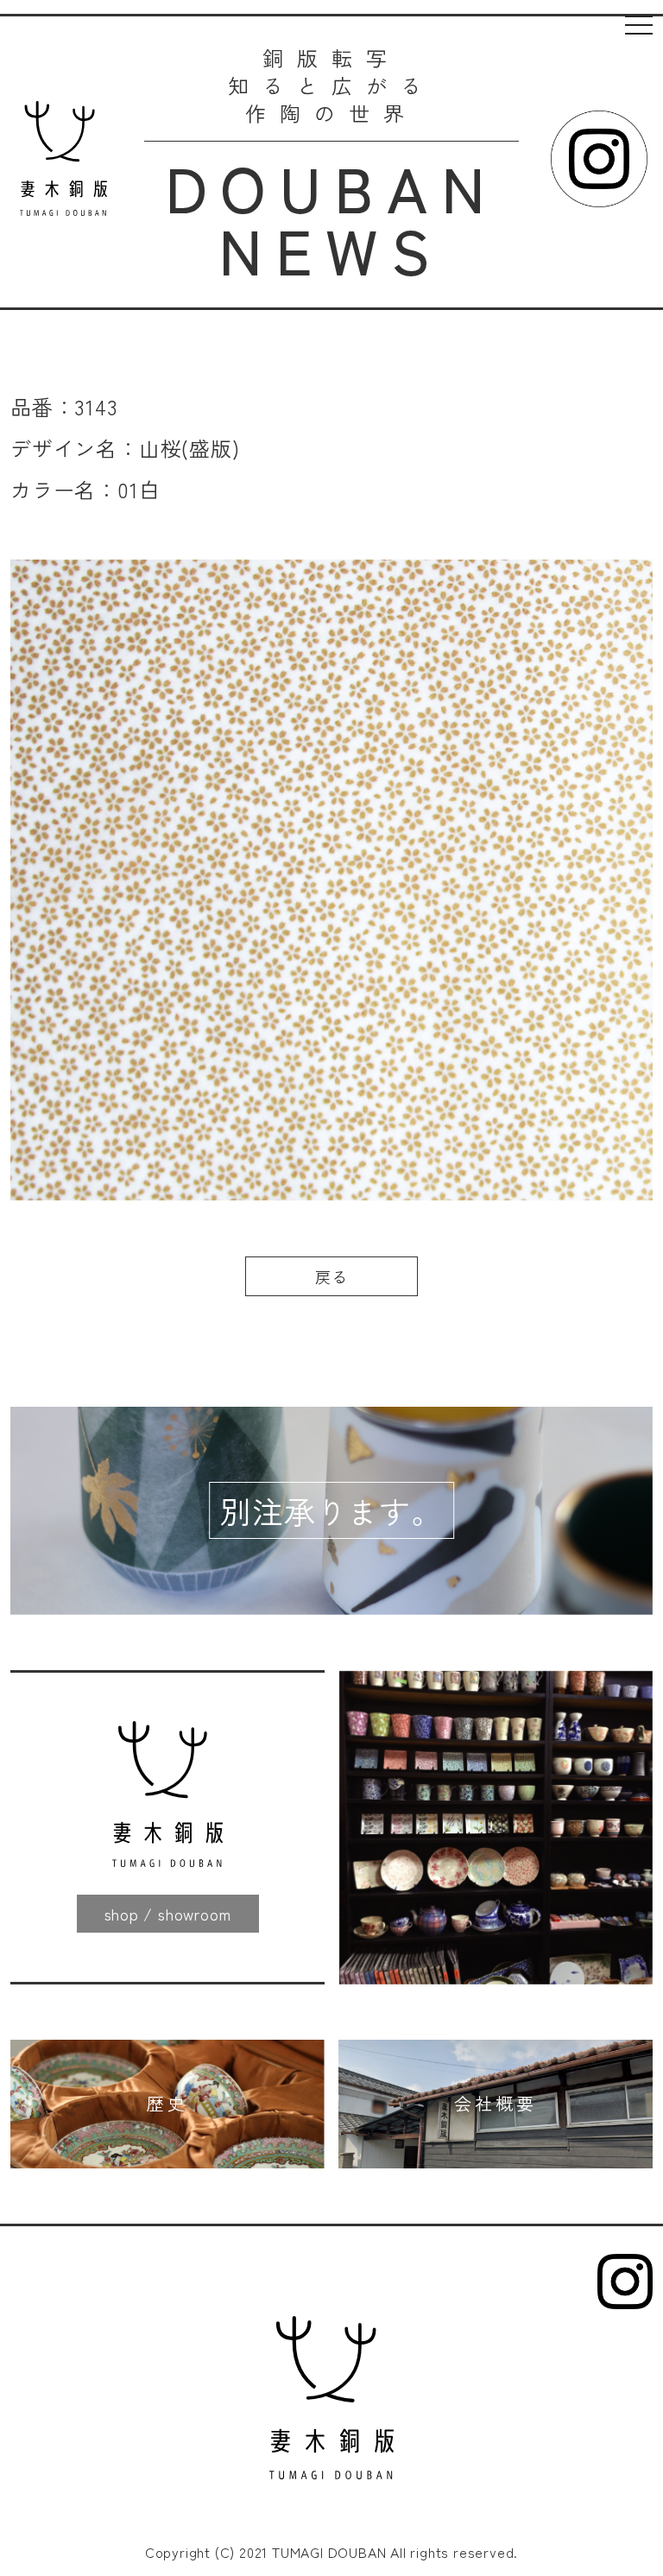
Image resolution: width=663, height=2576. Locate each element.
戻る (331, 1276)
